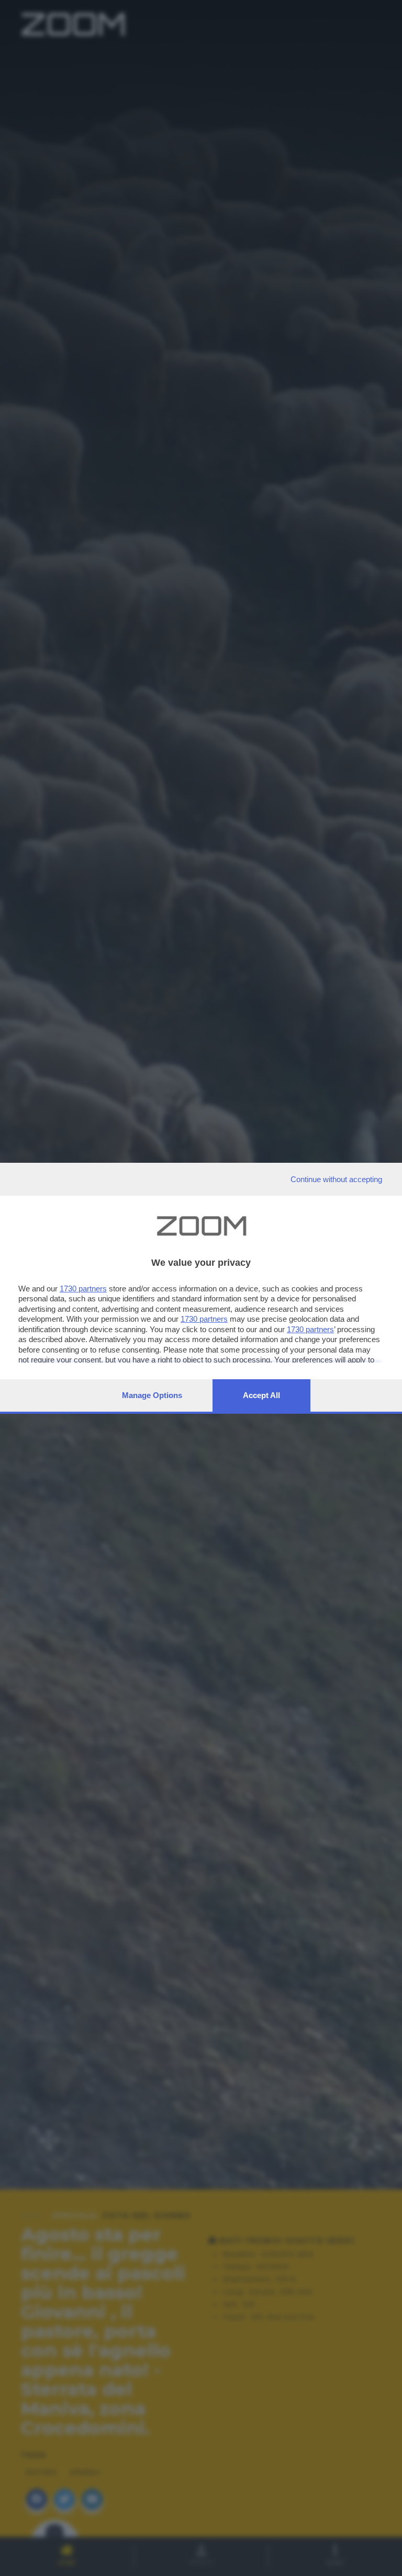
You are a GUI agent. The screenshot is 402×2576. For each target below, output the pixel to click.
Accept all (261, 1395)
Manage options (152, 1395)
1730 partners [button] (83, 1289)
